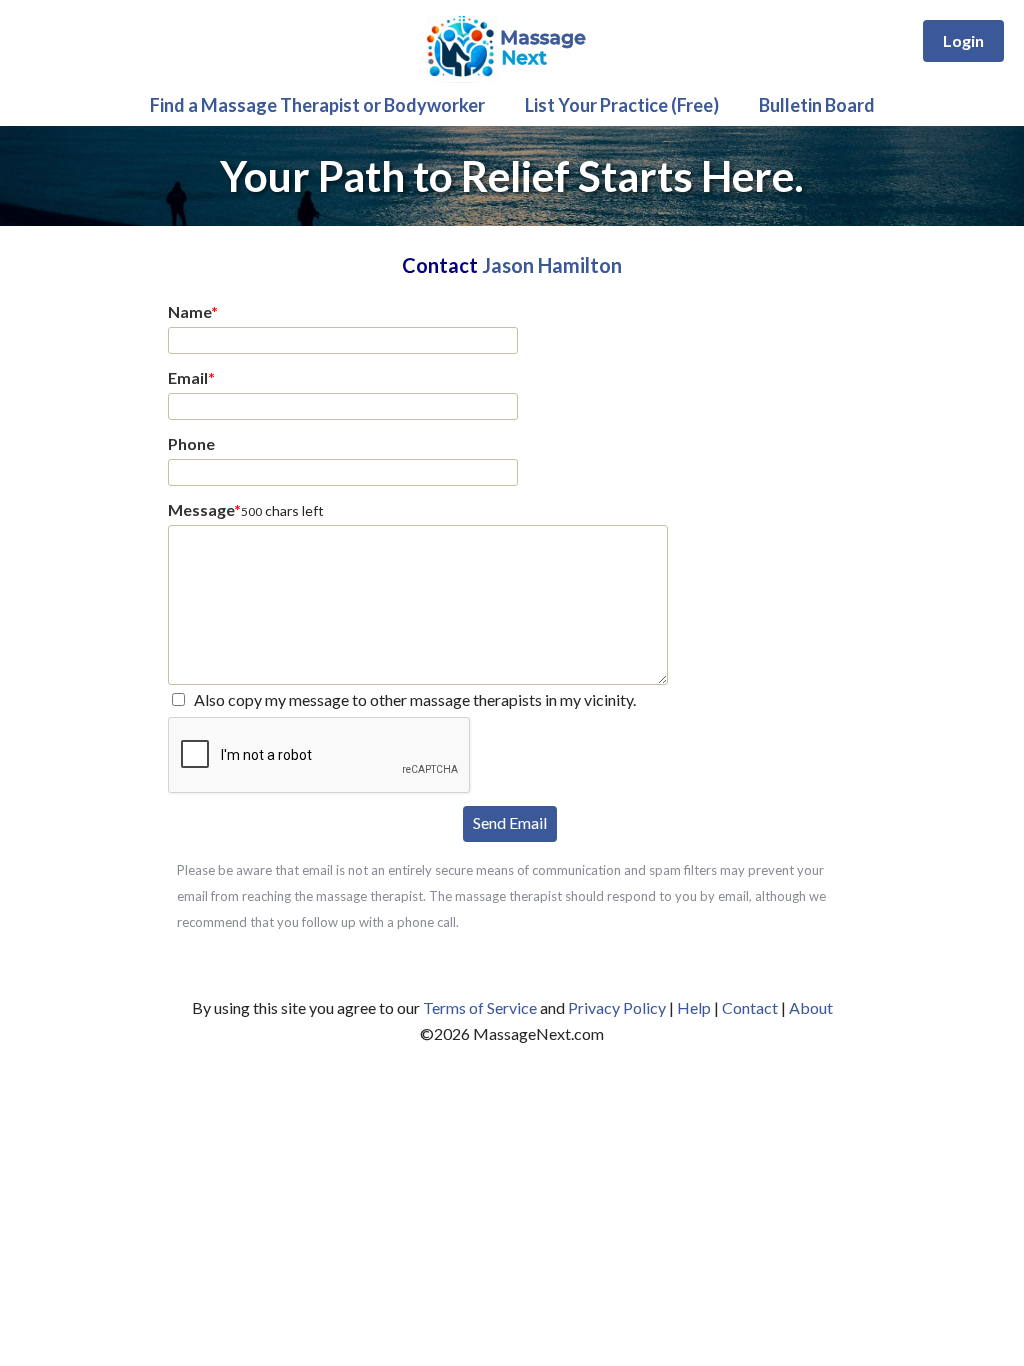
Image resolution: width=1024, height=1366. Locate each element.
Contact (750, 1007)
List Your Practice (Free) (622, 105)
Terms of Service (480, 1007)
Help (694, 1007)
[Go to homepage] (512, 77)
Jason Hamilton (552, 265)
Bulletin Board (817, 105)
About (811, 1007)
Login (963, 40)
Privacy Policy (617, 1007)
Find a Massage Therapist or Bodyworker (317, 105)
